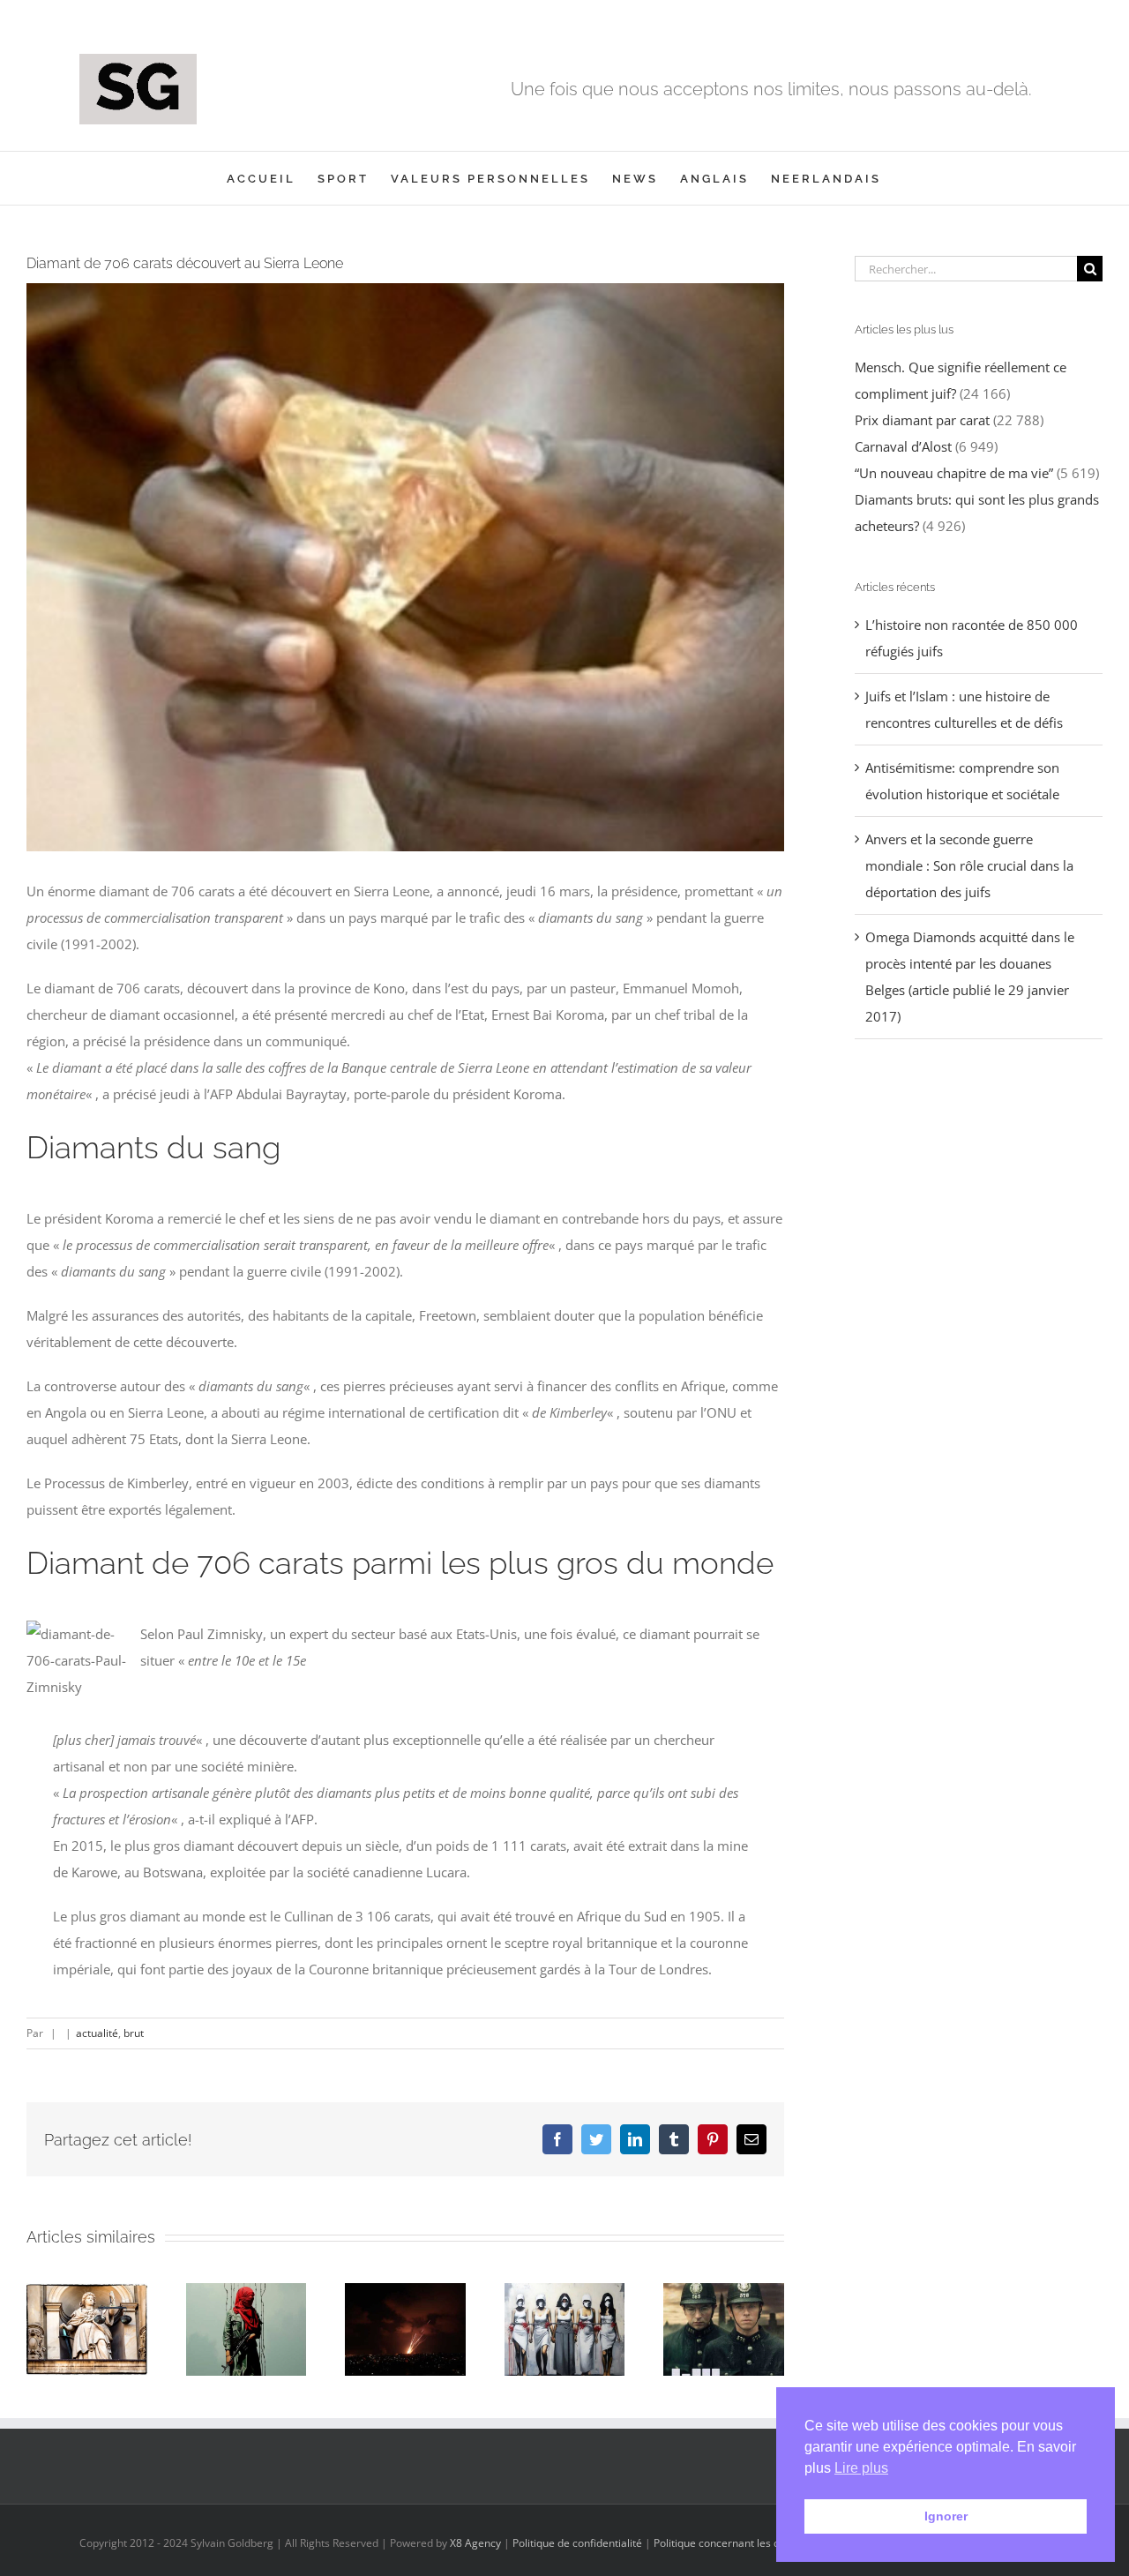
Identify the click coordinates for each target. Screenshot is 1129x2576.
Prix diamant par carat (922, 420)
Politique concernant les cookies (732, 2543)
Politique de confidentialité (577, 2543)
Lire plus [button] (861, 2468)
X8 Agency (475, 2543)
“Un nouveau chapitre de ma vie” (954, 473)
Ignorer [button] (946, 2516)
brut (134, 2033)
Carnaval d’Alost (903, 446)
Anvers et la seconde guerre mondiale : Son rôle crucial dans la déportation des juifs (969, 865)
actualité (97, 2033)
